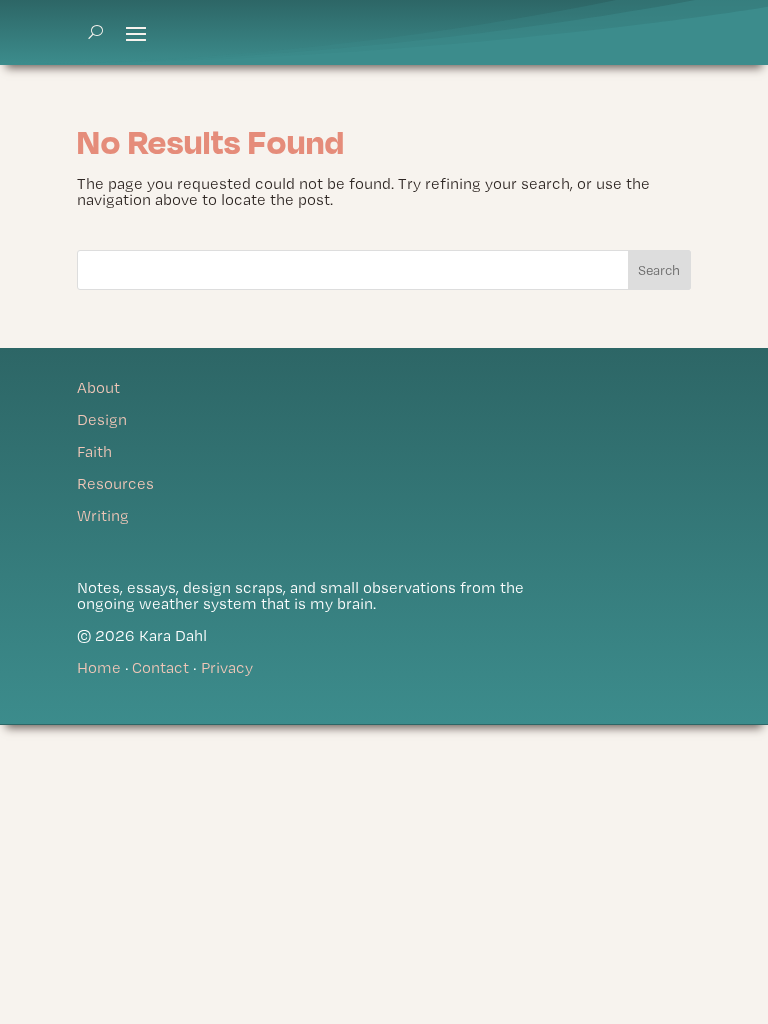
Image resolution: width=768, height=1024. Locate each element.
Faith (94, 451)
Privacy (227, 667)
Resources (115, 483)
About (98, 387)
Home (99, 667)
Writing (103, 515)
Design (102, 419)
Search (659, 270)
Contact (160, 667)
